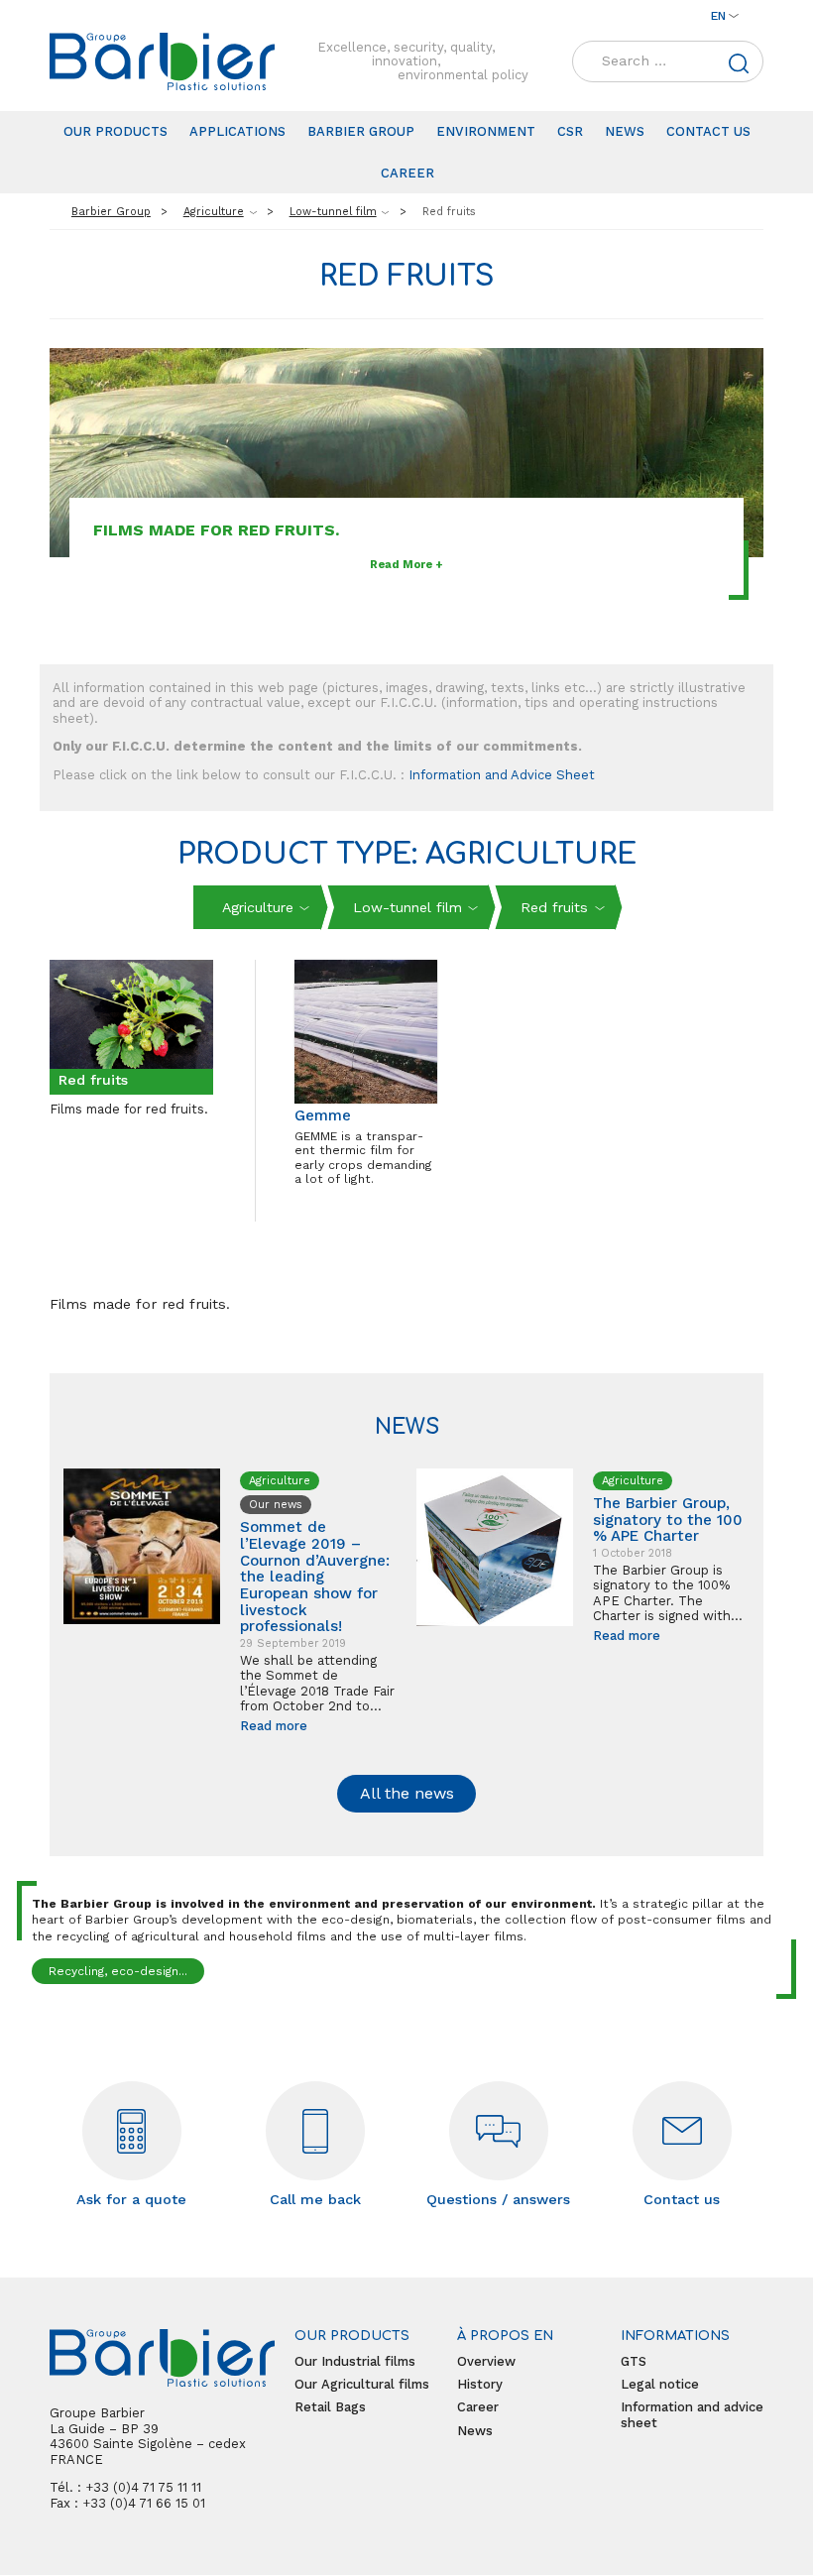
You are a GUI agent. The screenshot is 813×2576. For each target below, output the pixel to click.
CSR (570, 131)
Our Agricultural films (362, 2384)
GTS (634, 2361)
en (718, 16)
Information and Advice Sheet (502, 775)
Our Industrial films (355, 2361)
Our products (116, 131)
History (480, 2384)
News (625, 131)
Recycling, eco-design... (118, 1971)
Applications (237, 131)
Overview (486, 2361)
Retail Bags (330, 2407)
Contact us (708, 131)
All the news (407, 1793)
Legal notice (660, 2384)
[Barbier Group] (162, 61)
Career (407, 173)
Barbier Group (361, 131)
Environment (486, 131)
